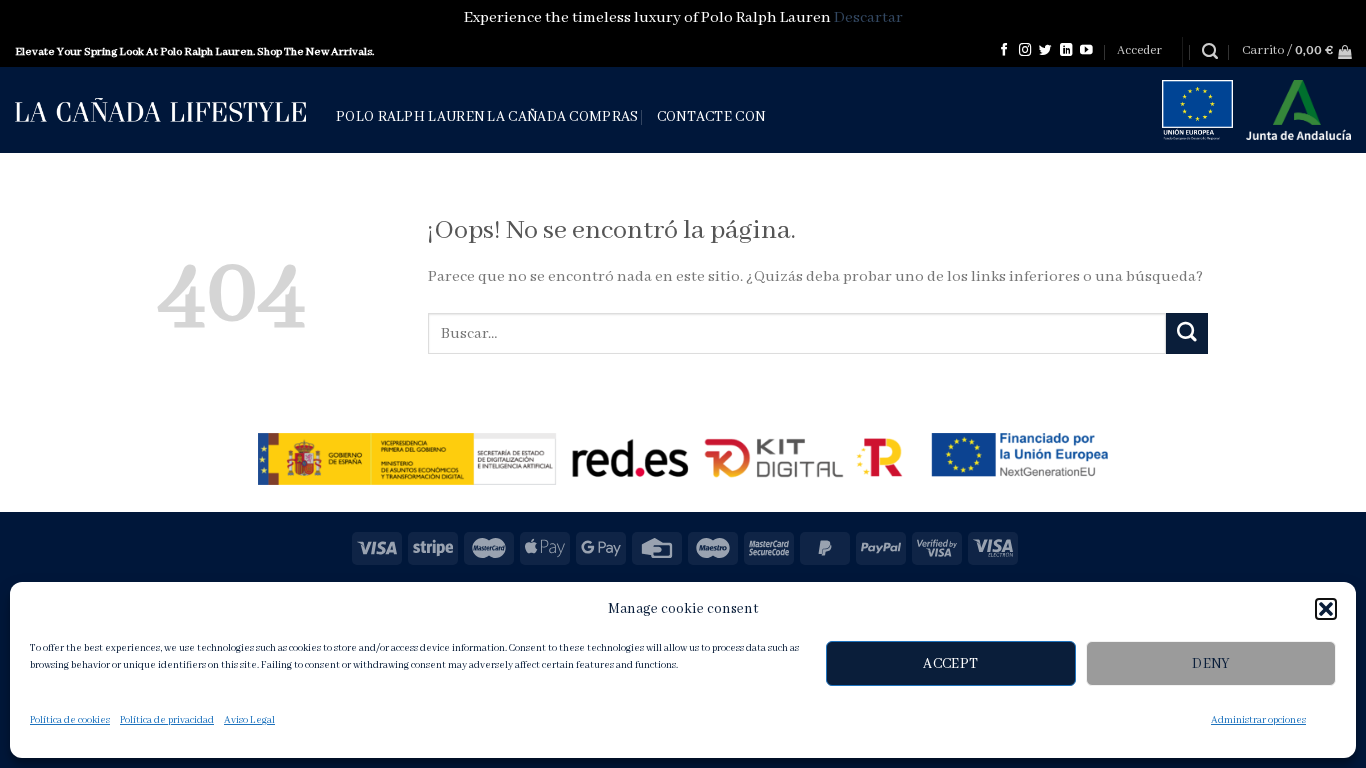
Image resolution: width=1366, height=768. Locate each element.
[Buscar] (1210, 51)
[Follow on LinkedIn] (1066, 51)
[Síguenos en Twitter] (1045, 51)
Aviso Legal (249, 720)
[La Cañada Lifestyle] (160, 110)
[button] (1326, 609)
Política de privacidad (167, 720)
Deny (1211, 664)
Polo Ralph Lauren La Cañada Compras (487, 117)
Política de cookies (70, 720)
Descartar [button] (868, 18)
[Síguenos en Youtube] (1086, 51)
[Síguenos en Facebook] (1004, 51)
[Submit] (1187, 333)
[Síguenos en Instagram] (1025, 51)
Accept (951, 664)
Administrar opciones (1258, 720)
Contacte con (711, 117)
